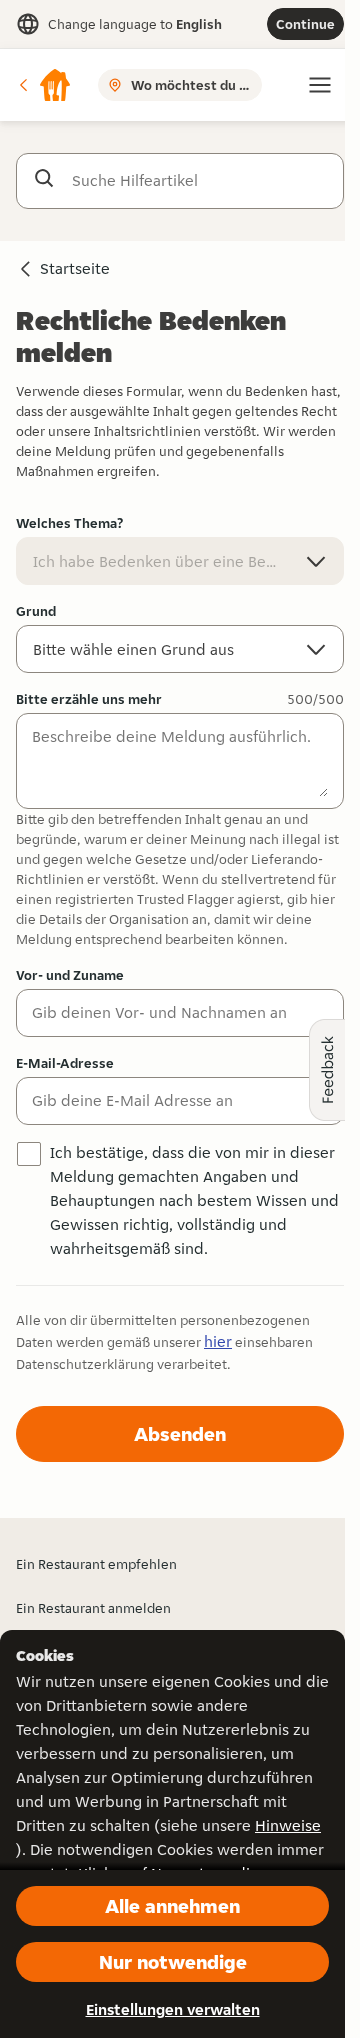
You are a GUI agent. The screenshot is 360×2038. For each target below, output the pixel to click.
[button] (44, 85)
